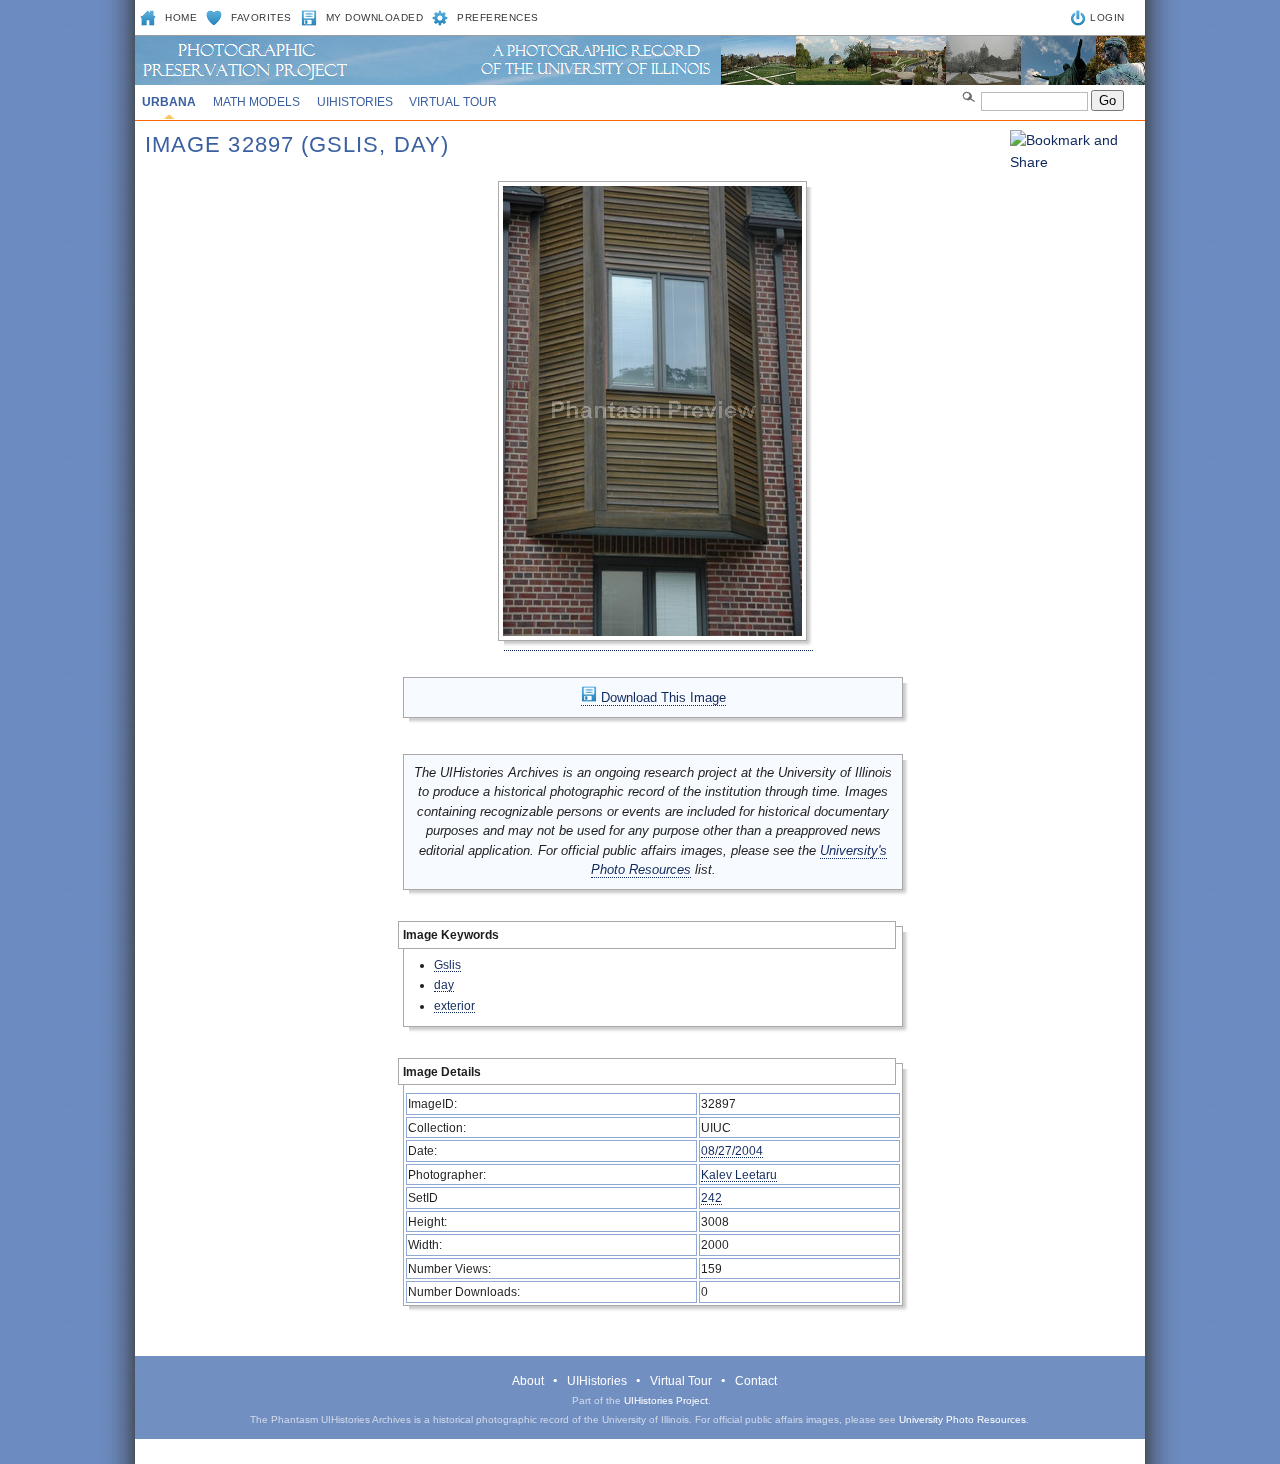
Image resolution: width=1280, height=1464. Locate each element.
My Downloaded (375, 17)
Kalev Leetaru (739, 1174)
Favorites (261, 17)
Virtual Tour (453, 102)
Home (181, 17)
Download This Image (661, 697)
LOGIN (1107, 17)
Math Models (256, 102)
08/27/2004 (732, 1150)
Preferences (498, 17)
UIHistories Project (666, 1400)
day (444, 984)
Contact (756, 1381)
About (528, 1381)
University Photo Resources (962, 1419)
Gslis (447, 964)
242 (711, 1197)
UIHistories (355, 102)
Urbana (169, 102)
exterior (454, 1005)
